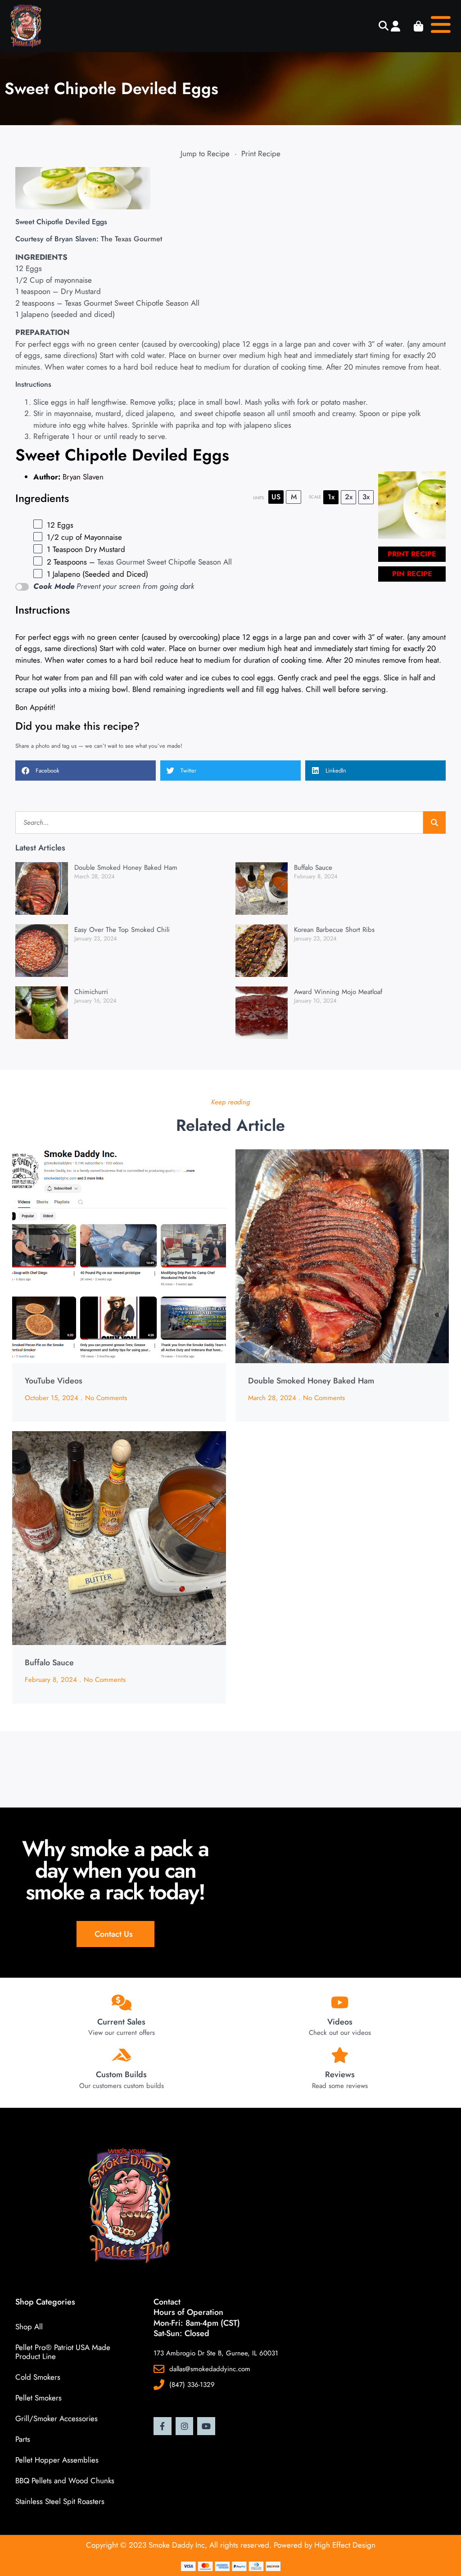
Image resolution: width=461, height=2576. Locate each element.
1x (331, 497)
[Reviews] (340, 2055)
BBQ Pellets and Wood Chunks (65, 2481)
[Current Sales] (121, 2002)
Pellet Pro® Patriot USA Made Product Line (63, 2352)
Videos (340, 2022)
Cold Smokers (38, 2377)
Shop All (29, 2327)
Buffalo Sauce (313, 868)
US (276, 497)
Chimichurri (91, 992)
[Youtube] (206, 2426)
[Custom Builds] (121, 2055)
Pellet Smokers (38, 2398)
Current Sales (121, 2022)
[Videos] (340, 2002)
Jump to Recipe (205, 154)
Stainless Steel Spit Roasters (60, 2501)
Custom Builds (121, 2074)
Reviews (340, 2074)
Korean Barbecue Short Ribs (334, 930)
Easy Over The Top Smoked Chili (122, 930)
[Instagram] (185, 2426)
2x (349, 497)
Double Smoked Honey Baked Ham (126, 868)
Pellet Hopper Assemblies (57, 2460)
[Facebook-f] (163, 2426)
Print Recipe (261, 154)
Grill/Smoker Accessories (56, 2418)
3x (366, 497)
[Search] (434, 823)
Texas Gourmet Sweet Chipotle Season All (132, 303)
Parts (23, 2439)
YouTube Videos (54, 1381)
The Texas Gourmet (131, 239)
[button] (383, 26)
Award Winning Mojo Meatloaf (338, 992)
